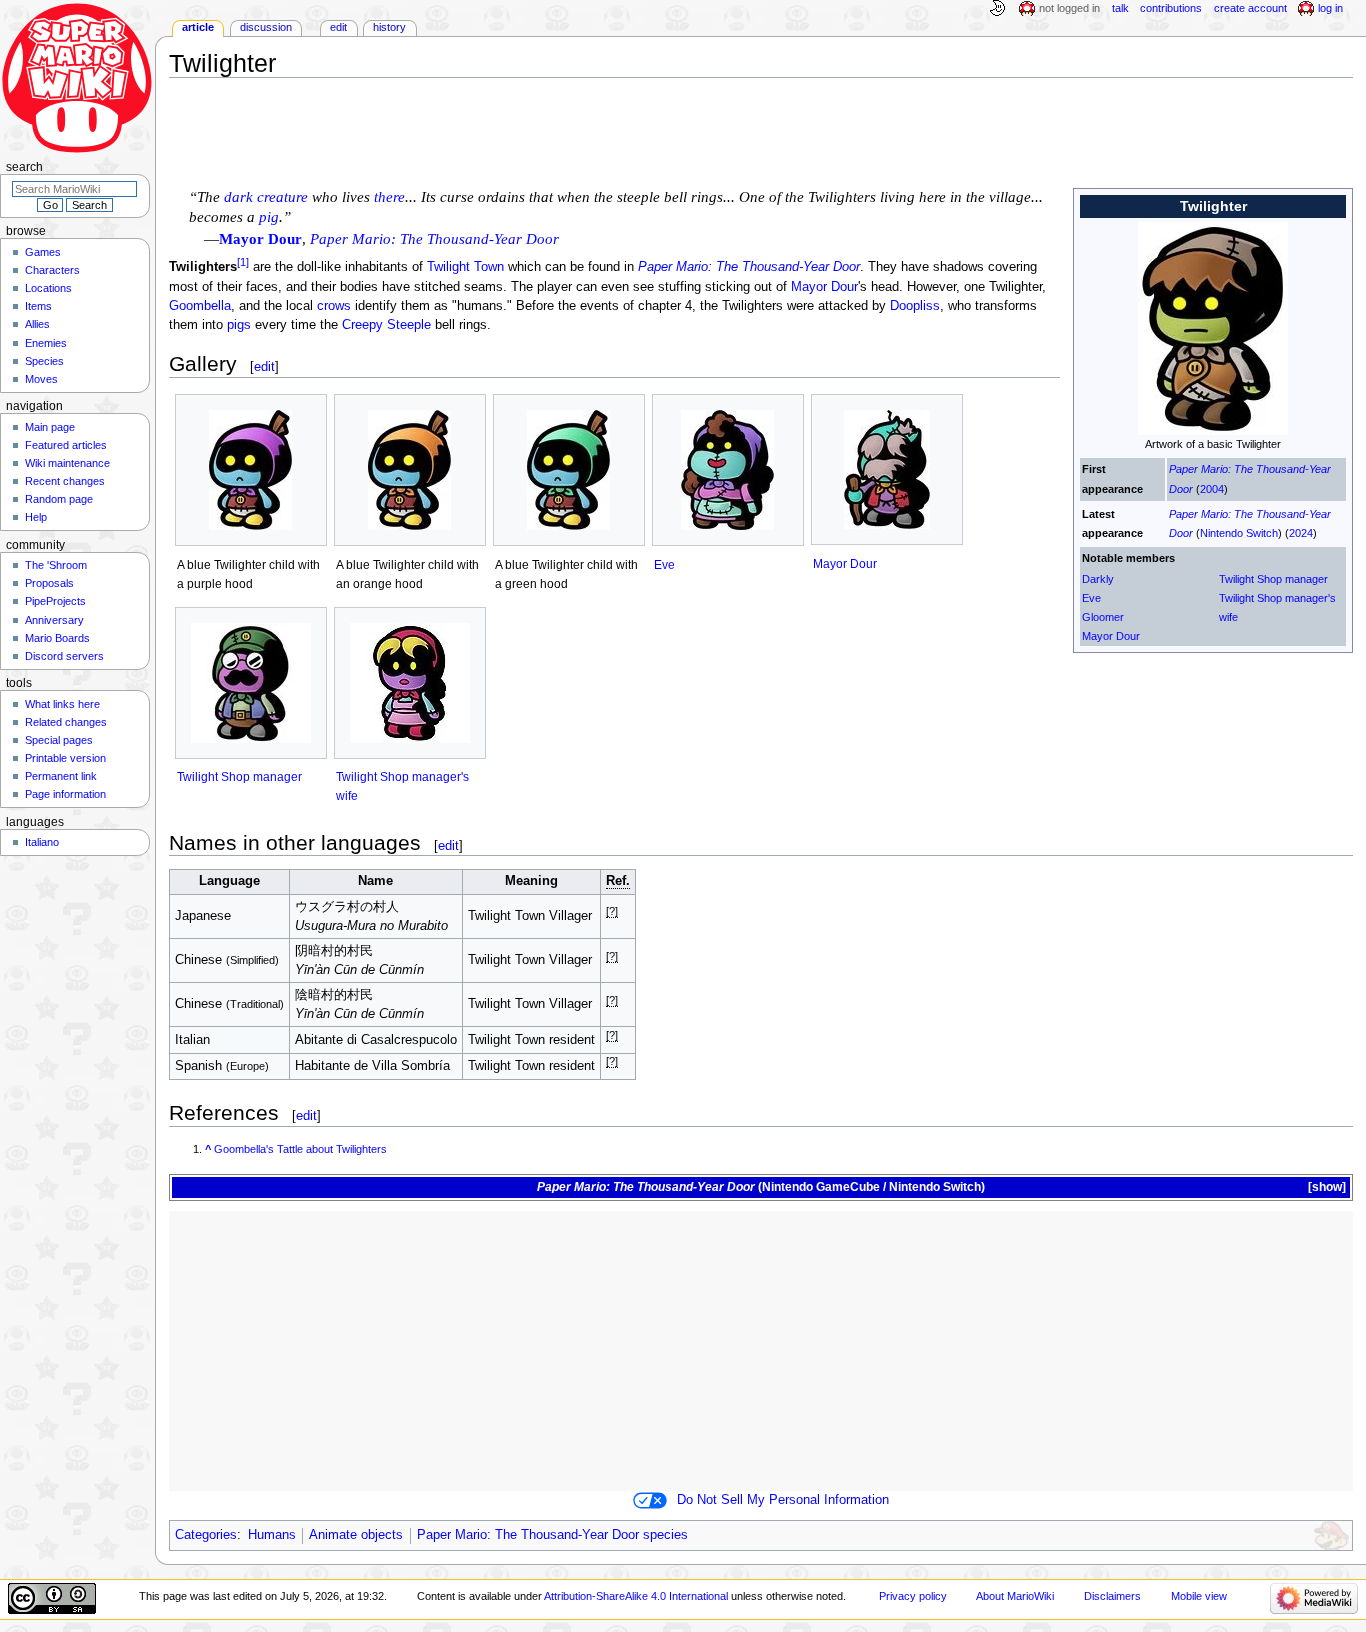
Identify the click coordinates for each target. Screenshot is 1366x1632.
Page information (65, 794)
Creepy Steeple (386, 325)
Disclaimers (1112, 1596)
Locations (48, 288)
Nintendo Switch (1239, 533)
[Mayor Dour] (887, 469)
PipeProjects (55, 601)
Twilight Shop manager (1273, 579)
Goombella (200, 306)
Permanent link (61, 776)
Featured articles (66, 445)
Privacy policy (913, 1596)
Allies (37, 324)
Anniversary (54, 620)
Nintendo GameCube (821, 1187)
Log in (1330, 8)
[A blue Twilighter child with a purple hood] (251, 470)
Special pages (59, 740)
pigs (239, 325)
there (389, 197)
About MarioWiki (1015, 1596)
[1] (243, 262)
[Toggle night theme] (997, 9)
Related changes (66, 722)
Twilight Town (465, 268)
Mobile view (1199, 1596)
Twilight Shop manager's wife (1277, 607)
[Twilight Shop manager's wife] (410, 683)
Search (24, 167)
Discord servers (64, 656)
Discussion (266, 27)
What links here (62, 704)
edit (264, 366)
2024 (1301, 533)
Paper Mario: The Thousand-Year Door (749, 268)
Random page (59, 499)
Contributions (1171, 8)
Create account (1250, 8)
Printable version (65, 758)
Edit (338, 27)
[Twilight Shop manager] (251, 683)
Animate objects (356, 1535)
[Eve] (728, 470)
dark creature (266, 197)
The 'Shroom (56, 565)
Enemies (46, 343)
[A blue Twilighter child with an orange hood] (410, 470)
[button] (1325, 1187)
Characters (52, 270)
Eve (1091, 598)
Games (43, 252)
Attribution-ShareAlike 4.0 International (636, 1596)
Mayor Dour (1111, 636)
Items (38, 306)
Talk (1120, 8)
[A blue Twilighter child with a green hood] (569, 470)
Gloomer (1103, 617)
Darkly (1098, 579)
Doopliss (915, 306)
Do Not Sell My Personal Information (783, 1500)
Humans (272, 1535)
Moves (41, 379)
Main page (50, 427)
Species (44, 361)
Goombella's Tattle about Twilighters (300, 1149)
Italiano (42, 842)
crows (334, 306)
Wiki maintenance (67, 463)
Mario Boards (57, 638)
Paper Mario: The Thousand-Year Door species (552, 1535)
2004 (1212, 489)
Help (36, 517)
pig (269, 217)
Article (198, 27)
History (389, 27)
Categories (206, 1535)
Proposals (49, 583)
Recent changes (65, 481)
